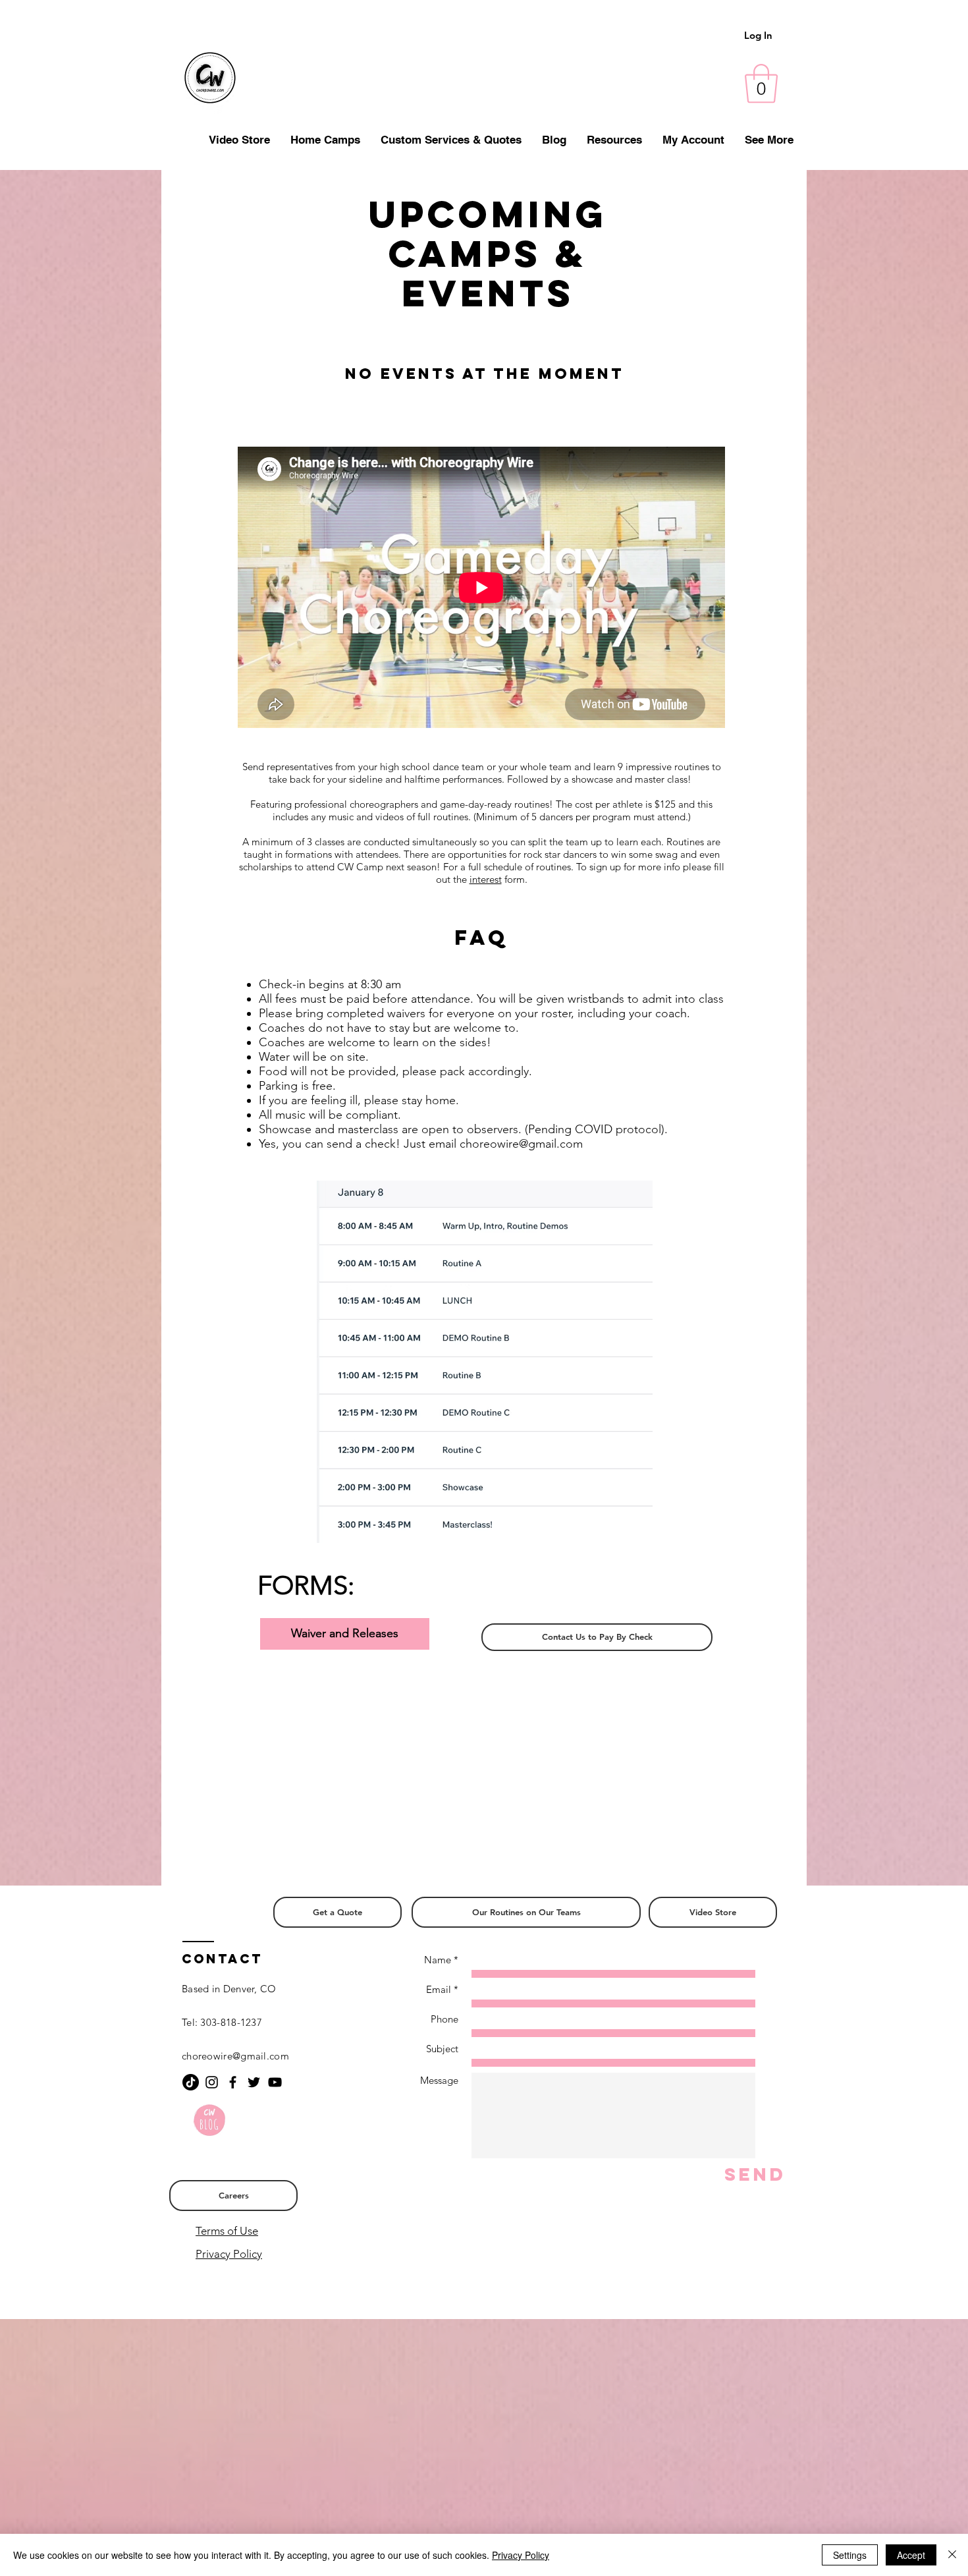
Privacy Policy (229, 2254)
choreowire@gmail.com (521, 1144)
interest (486, 879)
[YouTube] (275, 2082)
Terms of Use (227, 2231)
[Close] (952, 2555)
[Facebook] (233, 2082)
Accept (911, 2555)
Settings (850, 2555)
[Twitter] (254, 2082)
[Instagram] (212, 2082)
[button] (761, 84)
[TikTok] (191, 2082)
